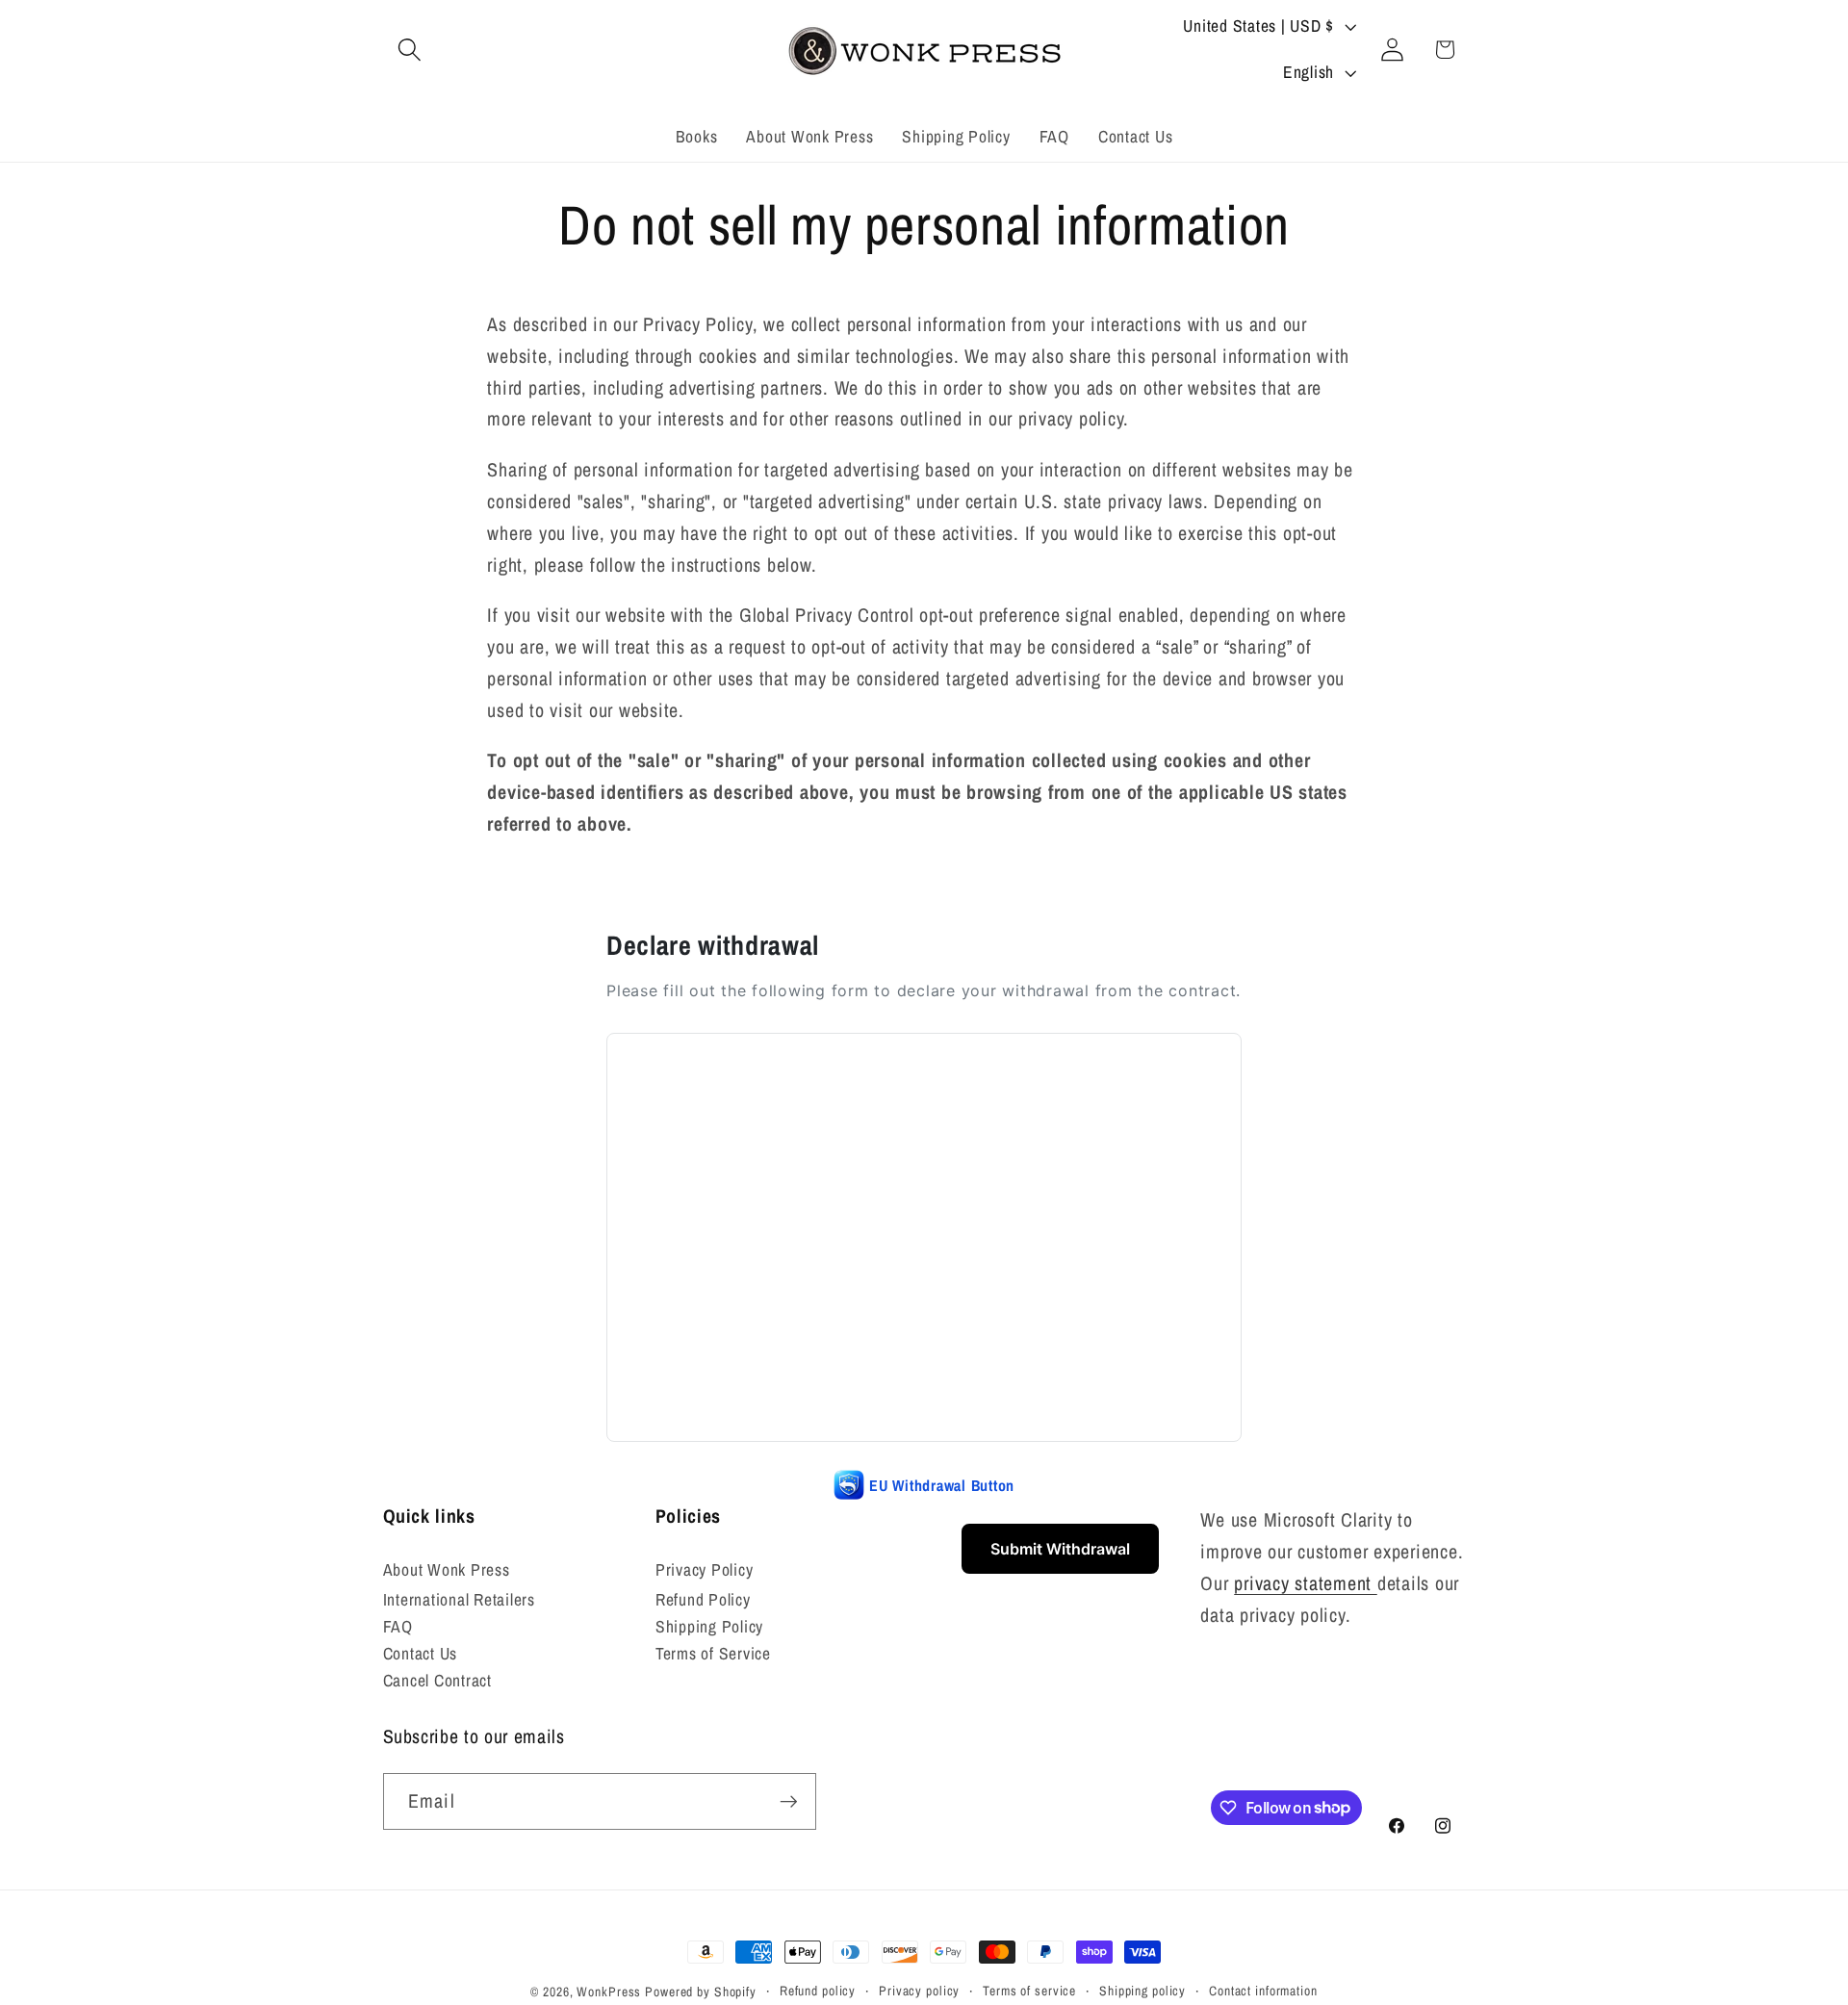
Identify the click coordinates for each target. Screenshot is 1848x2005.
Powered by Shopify (701, 1992)
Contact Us (421, 1653)
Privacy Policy (705, 1569)
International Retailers (459, 1599)
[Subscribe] (789, 1801)
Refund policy (818, 1991)
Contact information (1263, 1991)
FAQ (398, 1626)
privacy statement (1306, 1583)
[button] (410, 50)
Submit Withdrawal (1060, 1549)
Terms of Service (713, 1653)
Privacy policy (919, 1991)
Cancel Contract (437, 1680)
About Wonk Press (447, 1569)
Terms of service (1029, 1991)
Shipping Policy (709, 1626)
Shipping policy (1142, 1991)
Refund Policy (703, 1599)
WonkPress (609, 1992)
